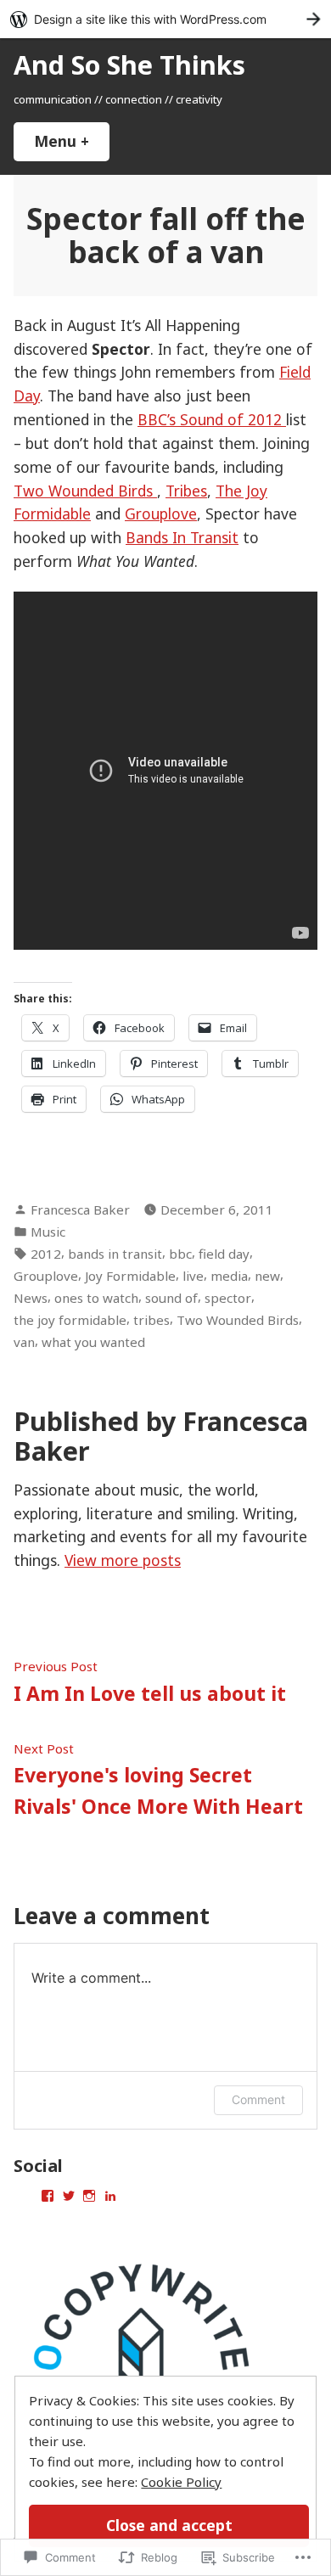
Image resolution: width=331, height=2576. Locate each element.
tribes (151, 1320)
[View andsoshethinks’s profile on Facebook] (48, 2196)
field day (224, 1254)
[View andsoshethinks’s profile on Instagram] (89, 2196)
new (267, 1276)
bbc (180, 1254)
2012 (46, 1254)
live (193, 1276)
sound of (171, 1298)
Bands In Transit (182, 537)
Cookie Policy (181, 2482)
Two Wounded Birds (85, 491)
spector (228, 1298)
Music (48, 1232)
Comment (258, 2099)
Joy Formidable (130, 1276)
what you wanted (93, 1342)
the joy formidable (70, 1320)
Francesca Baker (80, 1209)
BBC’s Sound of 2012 (212, 419)
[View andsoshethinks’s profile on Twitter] (69, 2196)
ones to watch (96, 1298)
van (24, 1342)
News (31, 1298)
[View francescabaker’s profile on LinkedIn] (110, 2196)
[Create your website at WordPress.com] (165, 19)
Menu (72, 141)
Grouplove (161, 514)
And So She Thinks (129, 65)
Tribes (186, 491)
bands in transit (115, 1254)
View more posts (123, 1560)
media (229, 1276)
